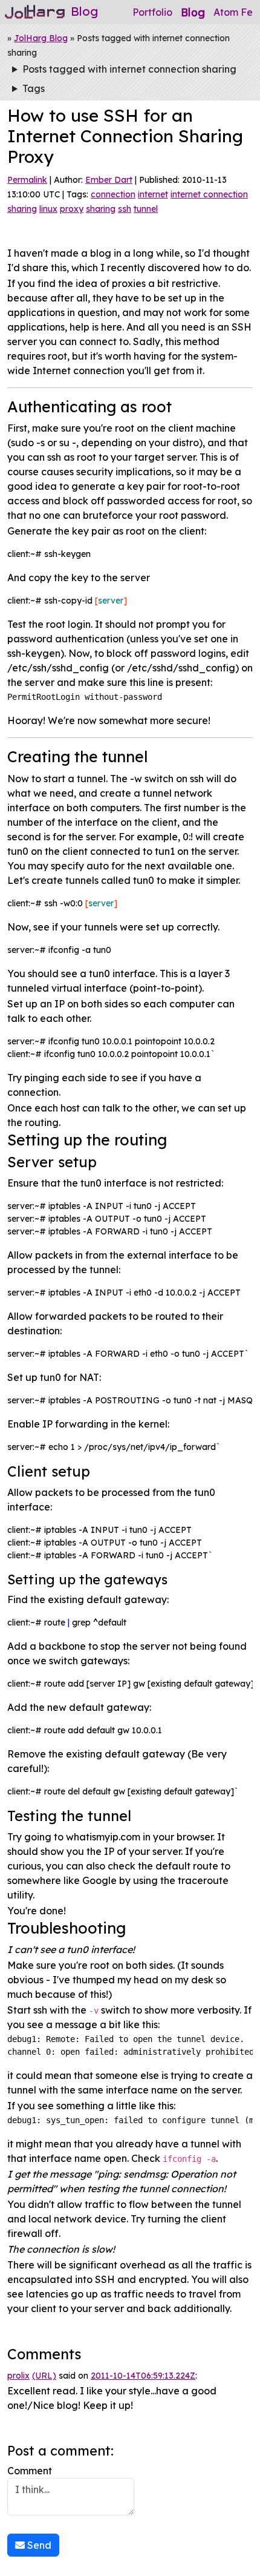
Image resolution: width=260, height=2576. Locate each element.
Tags (34, 88)
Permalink (27, 180)
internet (153, 194)
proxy (72, 209)
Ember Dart (109, 180)
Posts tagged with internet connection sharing (129, 69)
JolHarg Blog (41, 38)
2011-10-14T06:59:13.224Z (143, 2376)
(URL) (44, 2376)
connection (113, 194)
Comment (30, 2471)
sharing (101, 209)
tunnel (146, 209)
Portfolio (152, 12)
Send (38, 2545)
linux (48, 209)
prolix (18, 2376)
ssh (125, 209)
